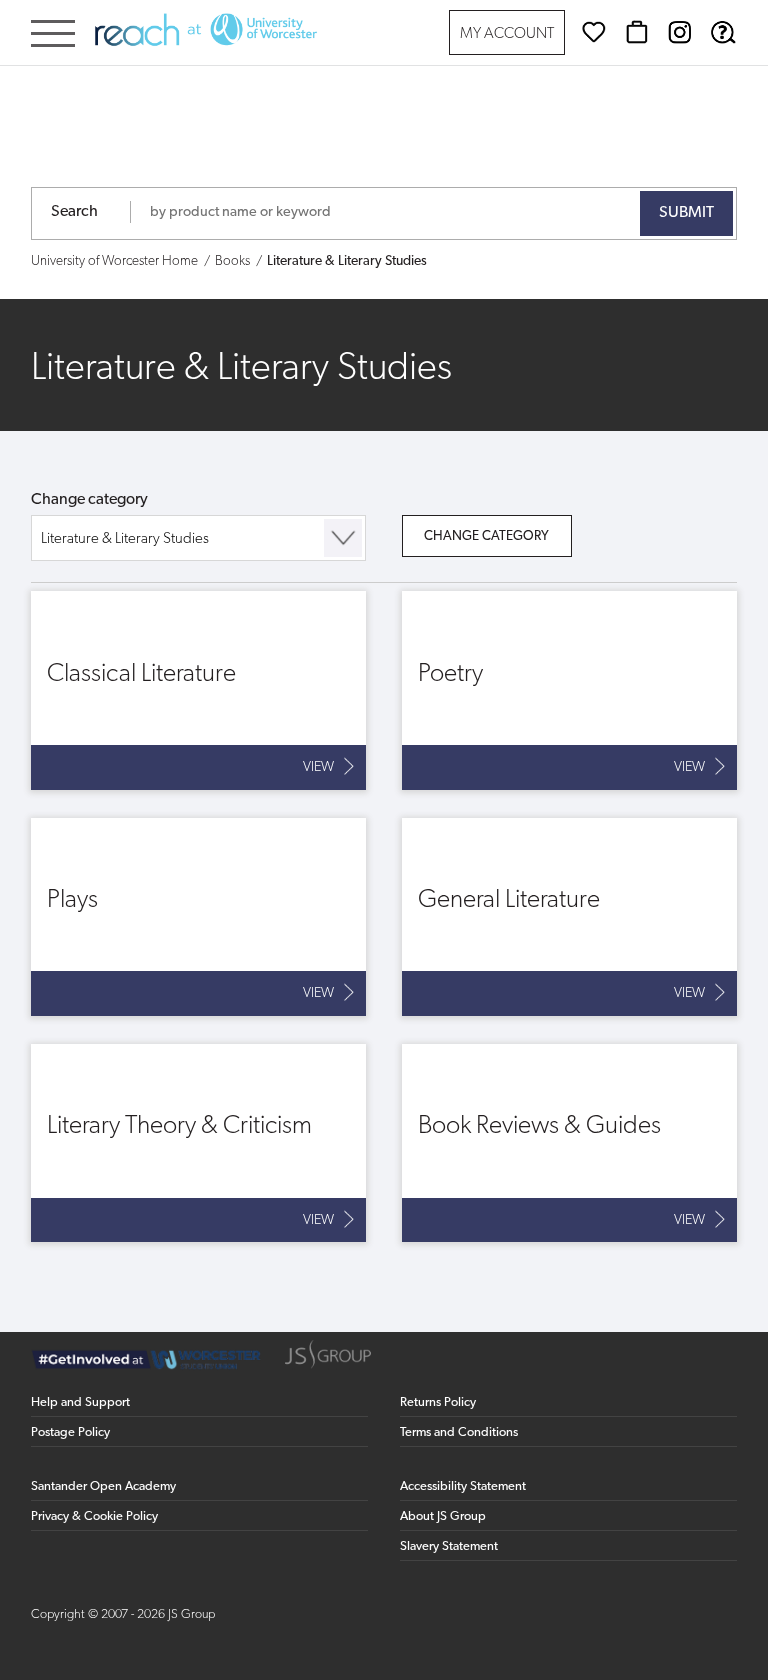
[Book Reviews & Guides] (570, 1143)
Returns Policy (438, 1402)
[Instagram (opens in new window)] (680, 32)
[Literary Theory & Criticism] (199, 1143)
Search (74, 212)
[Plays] (199, 917)
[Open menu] (53, 35)
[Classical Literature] (199, 690)
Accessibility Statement (463, 1486)
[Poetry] (570, 690)
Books (232, 261)
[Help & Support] (723, 32)
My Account (507, 34)
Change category (89, 500)
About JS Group (443, 1516)
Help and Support (80, 1402)
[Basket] (637, 32)
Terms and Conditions (459, 1432)
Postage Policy (70, 1432)
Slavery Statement (449, 1546)
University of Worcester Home (114, 261)
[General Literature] (570, 917)
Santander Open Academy (103, 1486)
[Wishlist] (594, 32)
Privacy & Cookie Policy (94, 1516)
